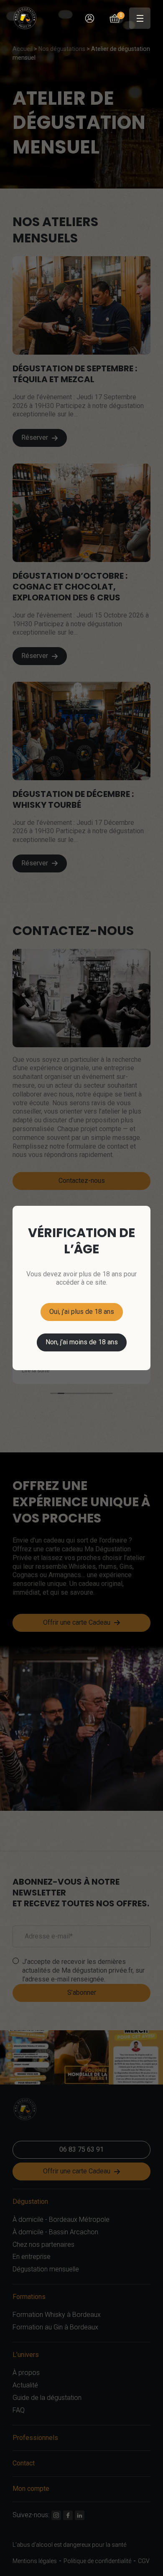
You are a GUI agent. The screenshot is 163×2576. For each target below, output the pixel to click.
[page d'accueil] (28, 18)
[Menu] (140, 18)
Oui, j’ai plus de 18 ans (82, 1312)
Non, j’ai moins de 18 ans (82, 1342)
